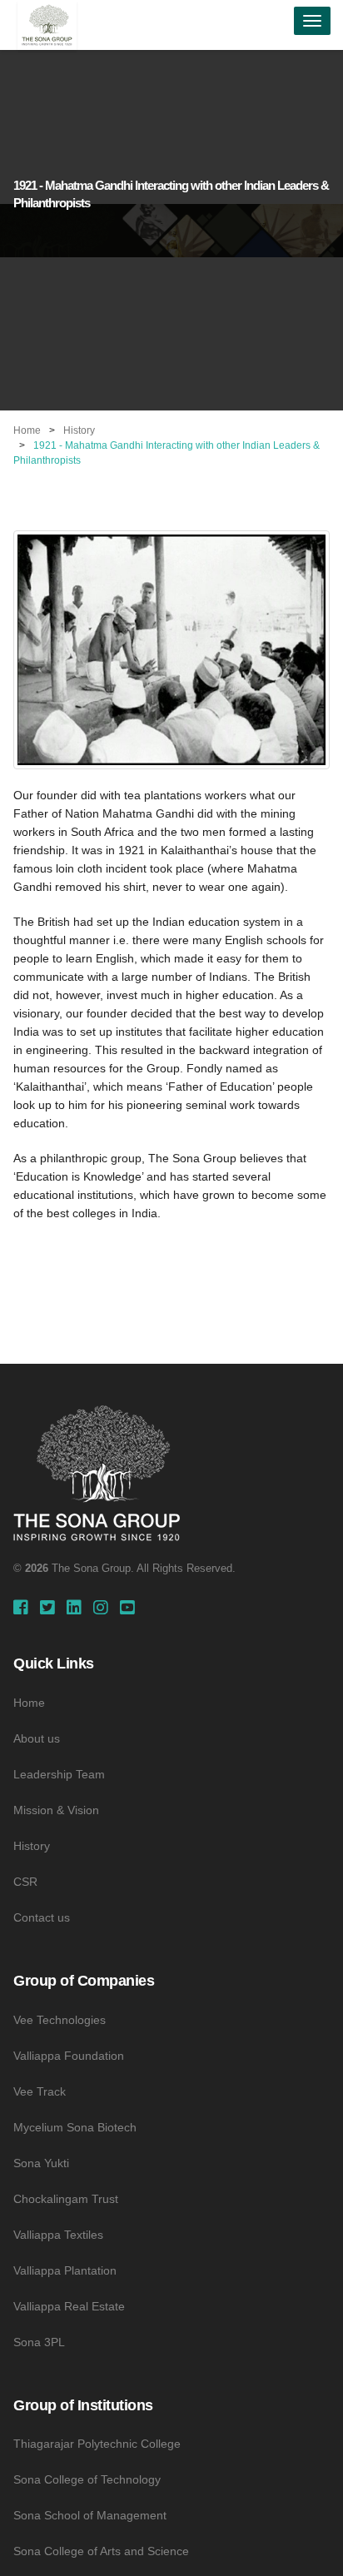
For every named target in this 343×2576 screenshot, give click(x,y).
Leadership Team (59, 1774)
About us (37, 1738)
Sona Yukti (41, 2163)
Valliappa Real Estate (69, 2306)
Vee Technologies (60, 2020)
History (79, 430)
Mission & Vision (56, 1810)
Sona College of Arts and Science (101, 2551)
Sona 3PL (39, 2342)
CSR (25, 1882)
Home (27, 430)
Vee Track (40, 2091)
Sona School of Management (90, 2515)
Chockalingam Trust (66, 2199)
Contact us (42, 1917)
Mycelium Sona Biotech (75, 2127)
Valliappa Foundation (69, 2056)
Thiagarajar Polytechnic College (97, 2444)
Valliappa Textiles (58, 2235)
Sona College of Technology (87, 2479)
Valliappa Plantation (65, 2270)
